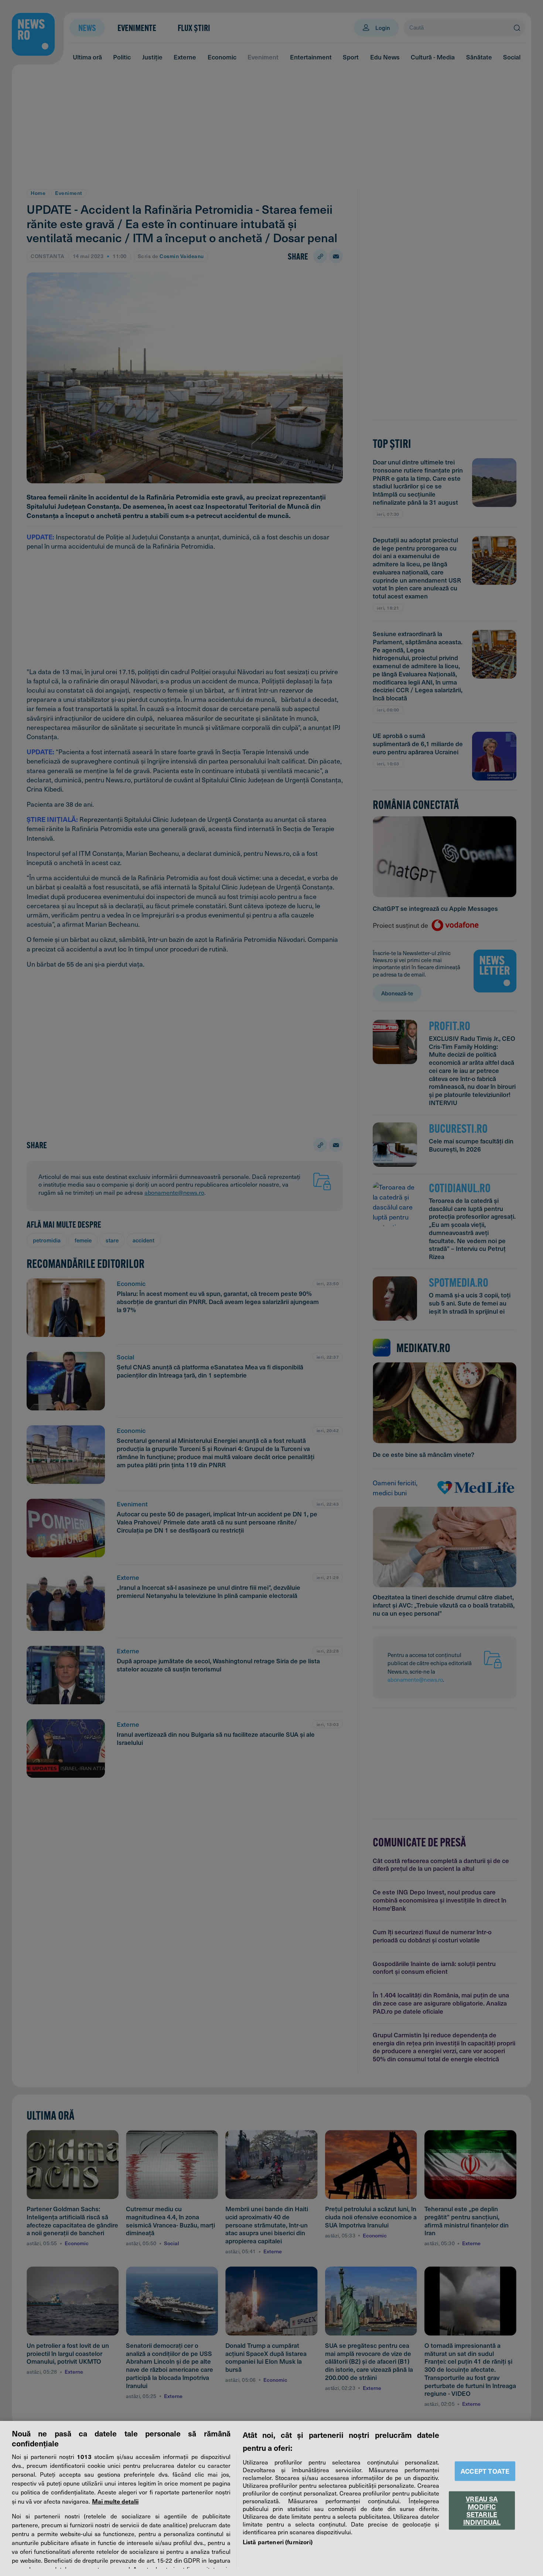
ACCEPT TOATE (485, 2471)
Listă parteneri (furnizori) (278, 2542)
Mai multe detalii (115, 2501)
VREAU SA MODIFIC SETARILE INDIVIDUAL (482, 2510)
